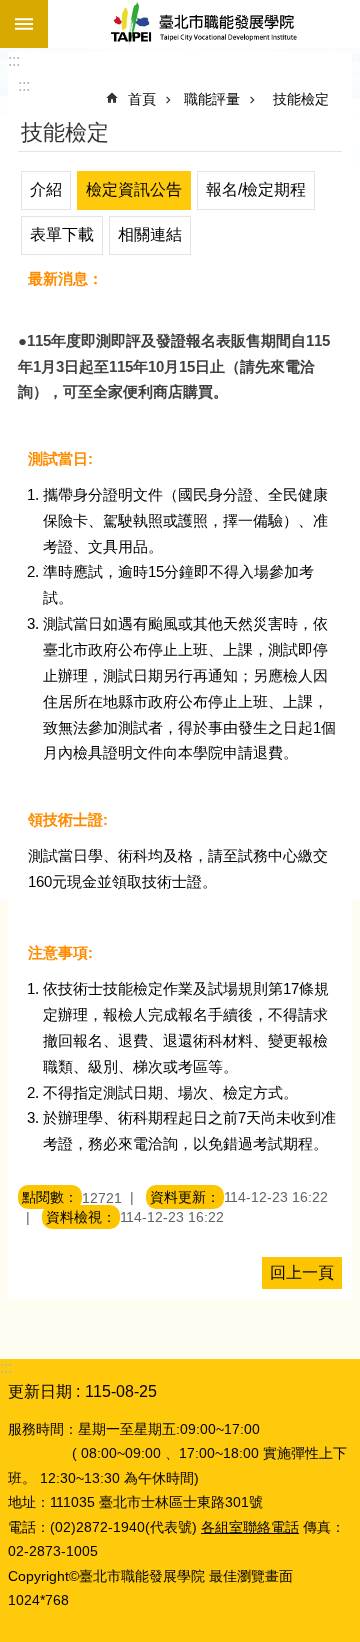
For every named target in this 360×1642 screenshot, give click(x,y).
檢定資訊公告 (134, 189)
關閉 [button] (24, 24)
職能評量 (212, 99)
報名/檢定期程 (256, 189)
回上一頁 (302, 1272)
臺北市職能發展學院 (204, 24)
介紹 (46, 189)
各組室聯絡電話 (250, 1527)
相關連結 (150, 234)
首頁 (142, 99)
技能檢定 (301, 99)
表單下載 (62, 234)
